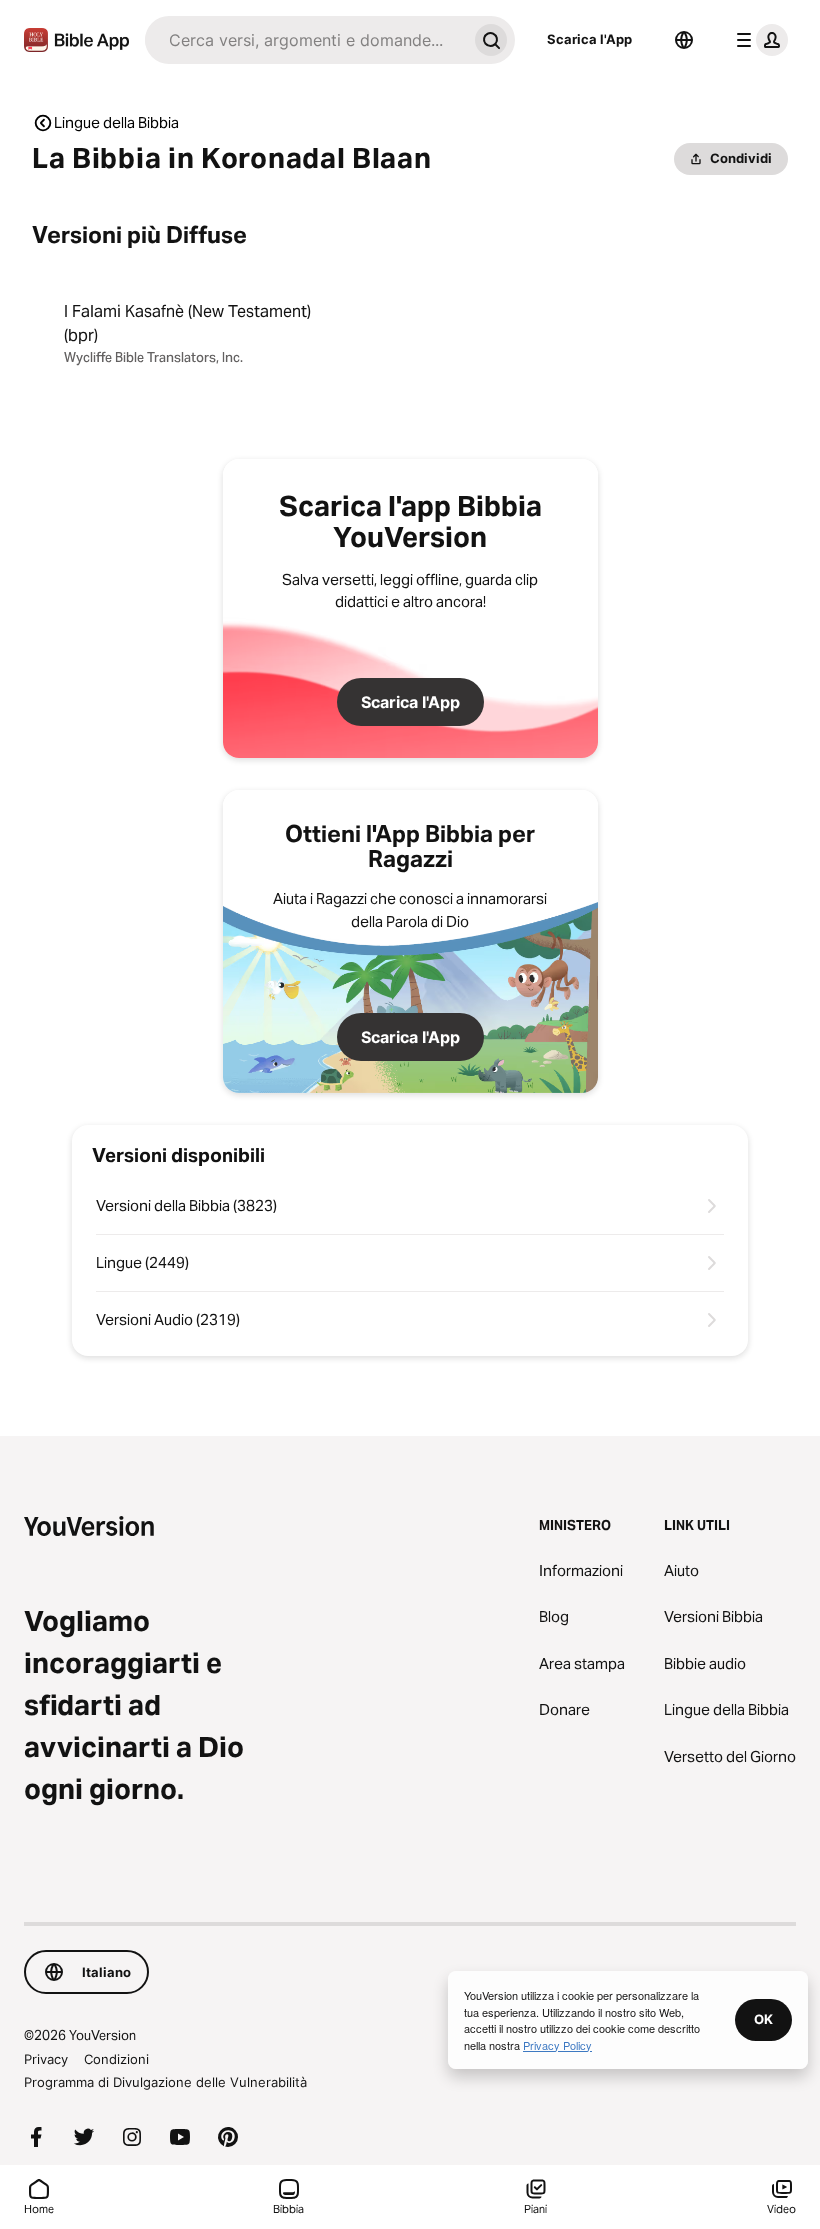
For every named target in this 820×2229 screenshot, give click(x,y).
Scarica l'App (589, 39)
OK (763, 2019)
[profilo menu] (758, 40)
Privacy (46, 2059)
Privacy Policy (557, 2045)
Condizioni (116, 2059)
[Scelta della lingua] (684, 40)
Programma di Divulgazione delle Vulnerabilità (165, 2082)
